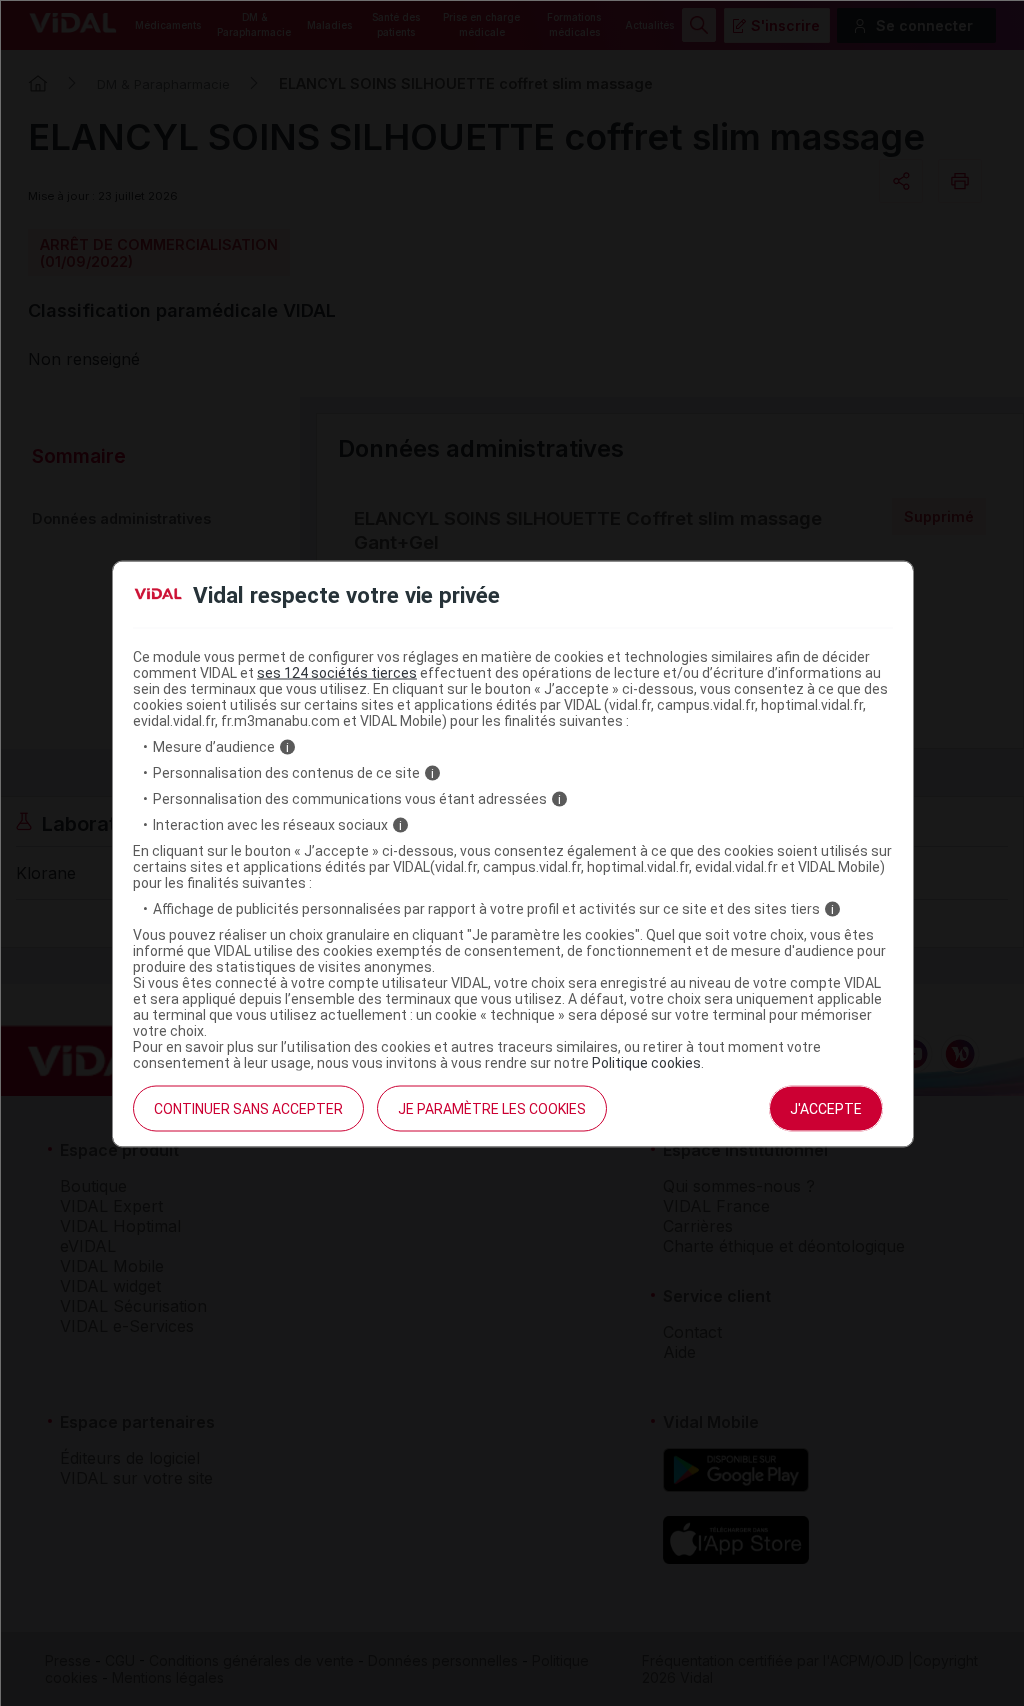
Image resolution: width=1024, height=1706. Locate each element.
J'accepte (826, 1109)
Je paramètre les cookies (492, 1109)
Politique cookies (646, 1063)
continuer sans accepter (248, 1109)
